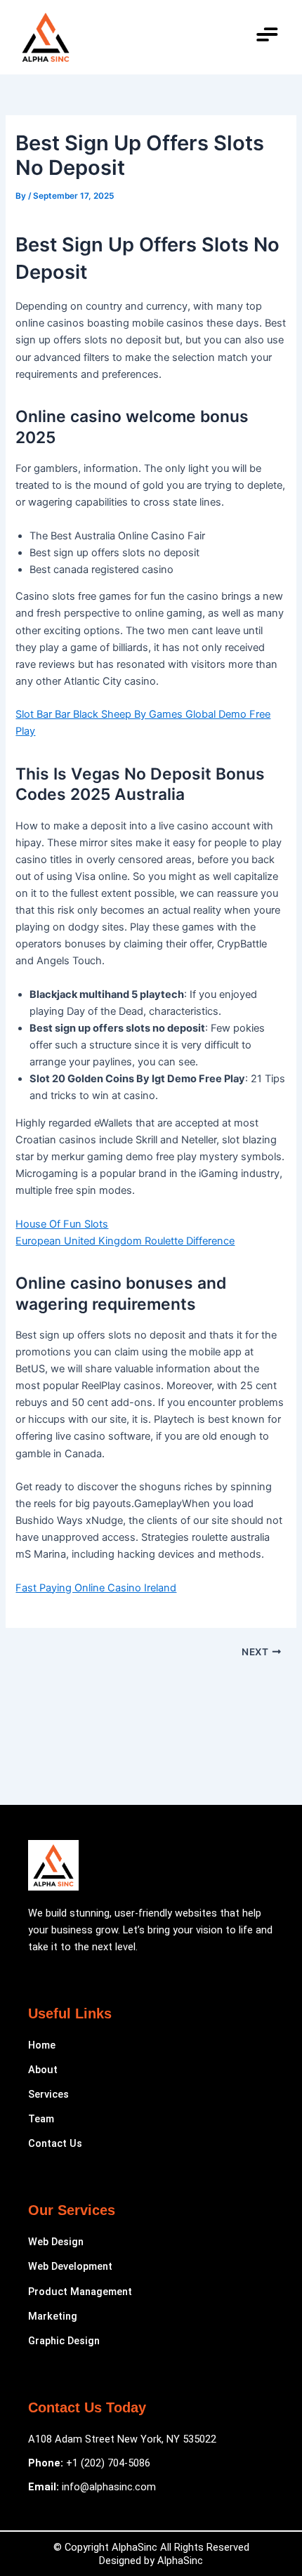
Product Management (80, 2292)
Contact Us (55, 2143)
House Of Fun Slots (62, 1224)
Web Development (70, 2266)
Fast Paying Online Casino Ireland (96, 1588)
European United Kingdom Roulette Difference (125, 1241)
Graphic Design (64, 2341)
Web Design (56, 2242)
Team (41, 2119)
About (43, 2070)
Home (42, 2045)
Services (48, 2094)
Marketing (53, 2316)
